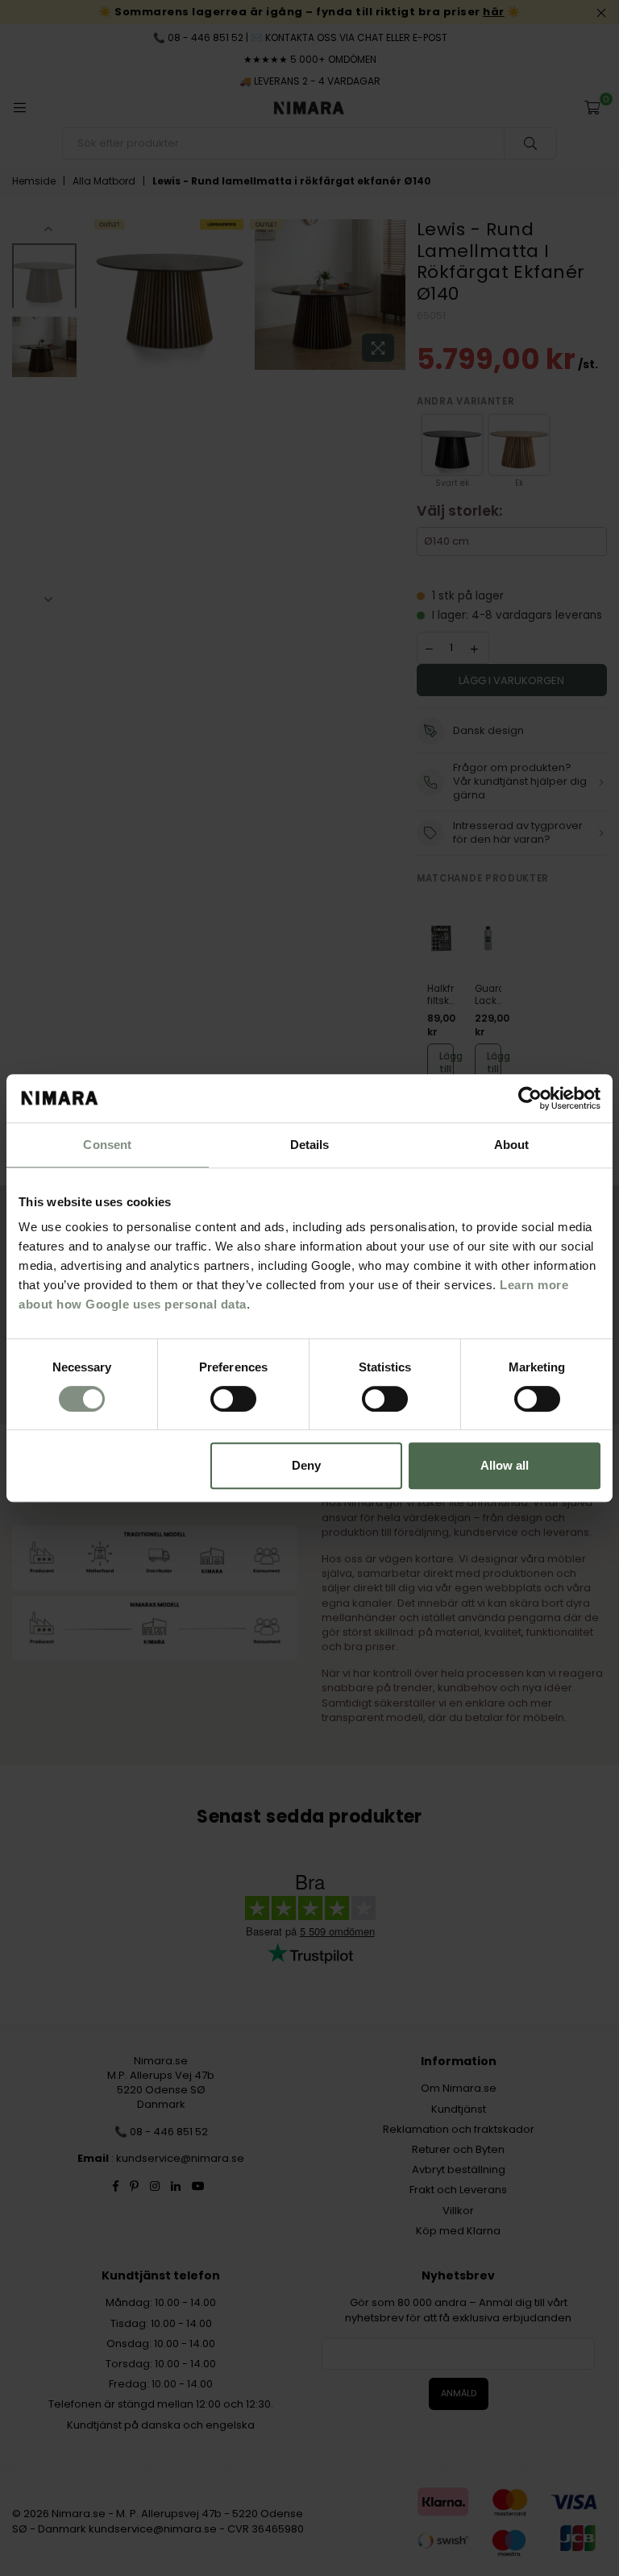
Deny (306, 1465)
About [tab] (512, 1145)
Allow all (505, 1465)
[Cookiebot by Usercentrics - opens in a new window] (530, 1098)
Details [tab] (310, 1145)
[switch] (233, 1399)
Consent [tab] (107, 1145)
